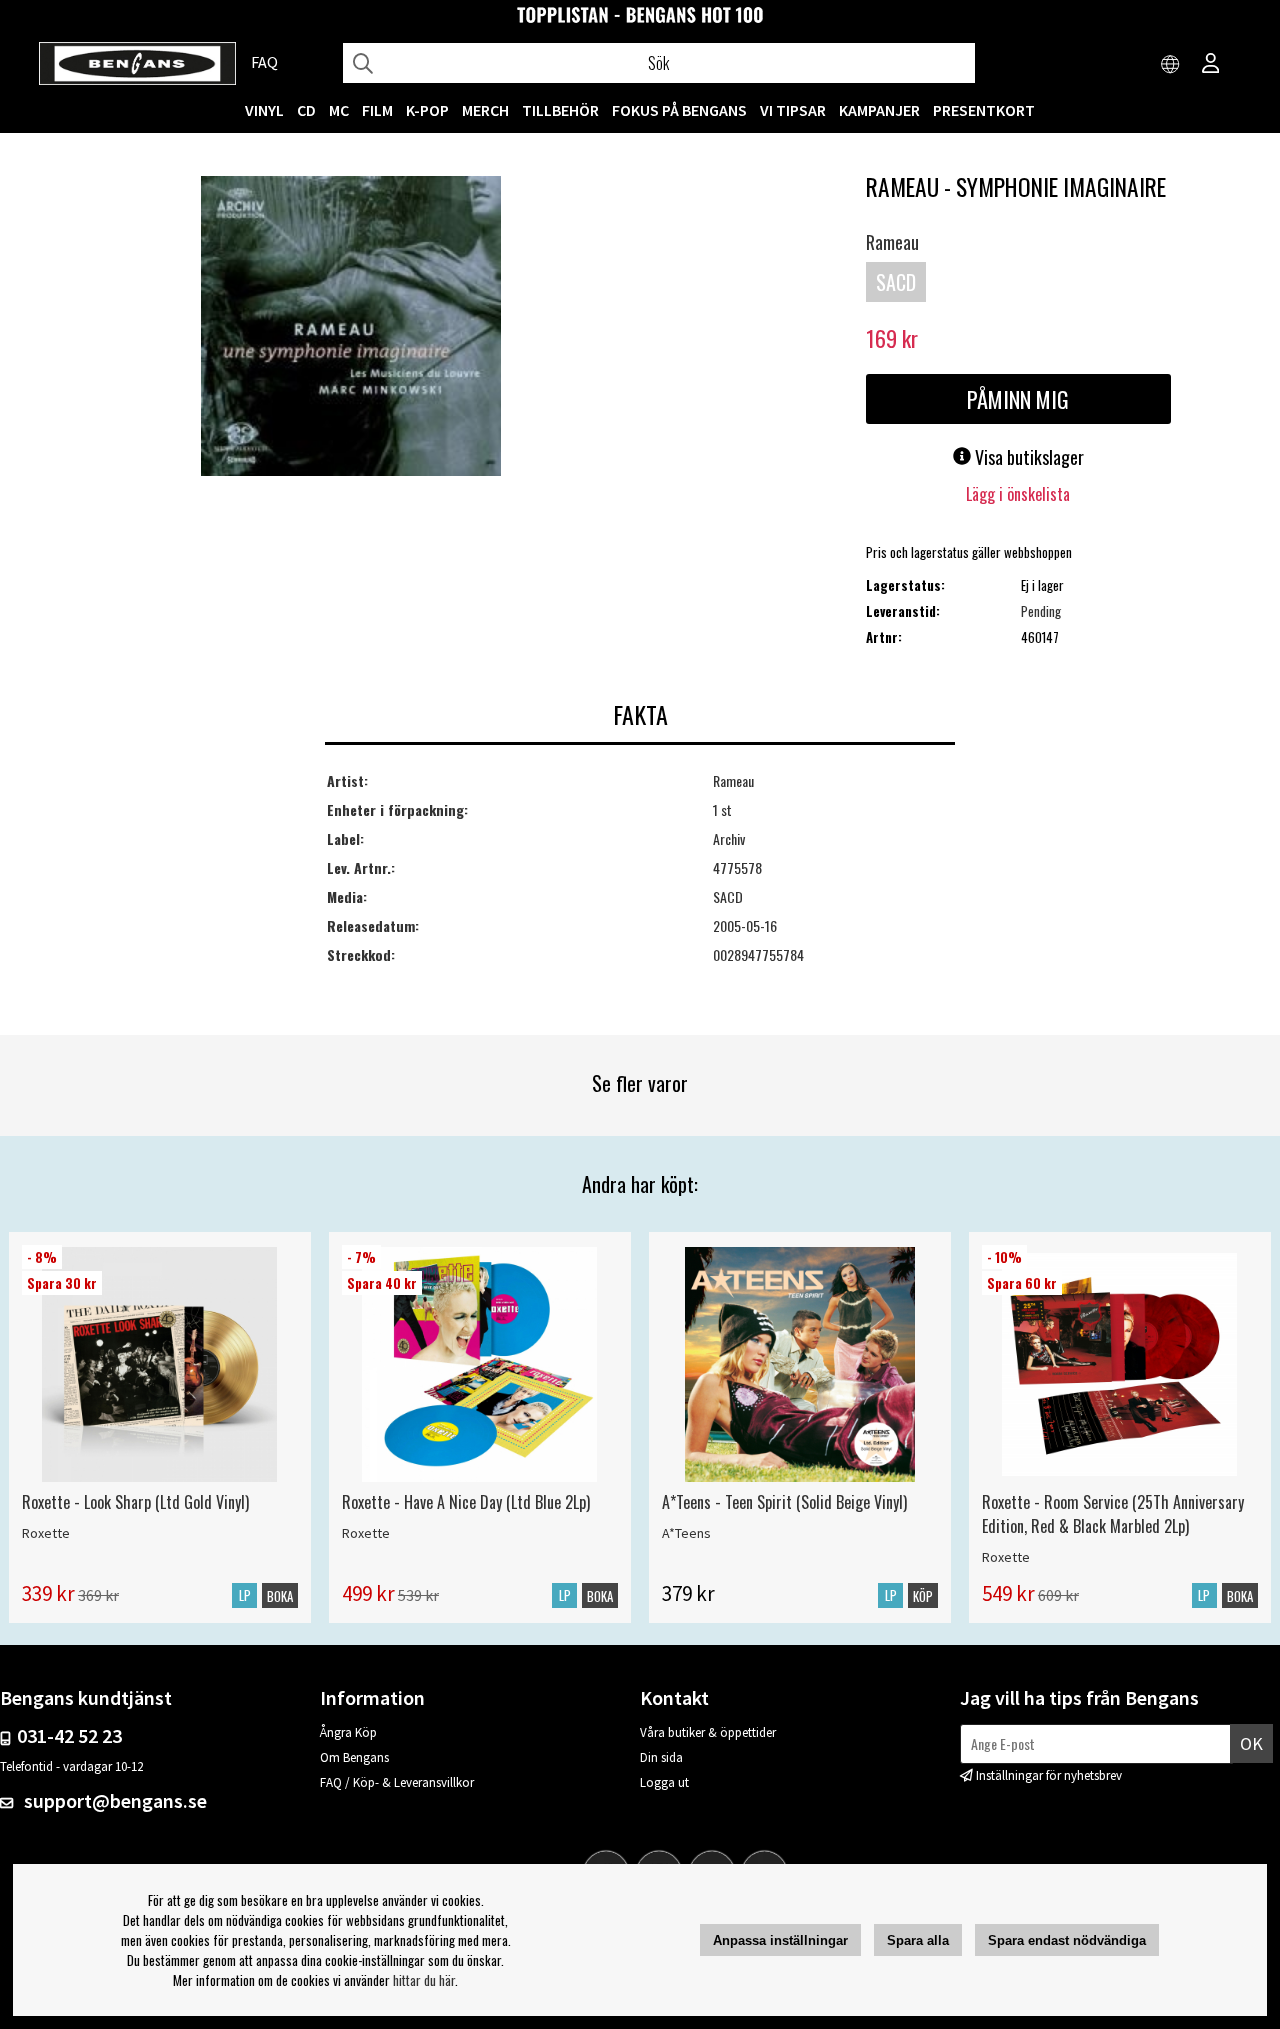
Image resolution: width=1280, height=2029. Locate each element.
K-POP (427, 110)
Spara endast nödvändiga (1067, 1940)
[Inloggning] (1211, 65)
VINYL (264, 110)
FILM (377, 110)
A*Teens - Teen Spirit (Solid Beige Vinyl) (784, 1502)
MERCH (485, 110)
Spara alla (918, 1940)
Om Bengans (354, 1757)
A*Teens (686, 1533)
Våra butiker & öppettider (708, 1732)
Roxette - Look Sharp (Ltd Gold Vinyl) (135, 1502)
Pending (1041, 611)
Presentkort (984, 110)
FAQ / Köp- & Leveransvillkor (397, 1782)
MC (339, 110)
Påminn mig (1018, 399)
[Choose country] (1171, 65)
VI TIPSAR (793, 110)
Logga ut (664, 1782)
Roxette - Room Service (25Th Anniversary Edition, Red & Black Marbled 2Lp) (1113, 1514)
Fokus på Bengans (679, 110)
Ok (1251, 1743)
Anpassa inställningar (780, 1940)
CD (306, 110)
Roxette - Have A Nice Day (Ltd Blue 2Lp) (466, 1502)
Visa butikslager (1027, 457)
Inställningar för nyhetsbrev (1049, 1775)
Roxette (46, 1533)
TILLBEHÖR (560, 110)
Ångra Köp (348, 1732)
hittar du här (424, 1980)
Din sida (661, 1757)
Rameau (892, 242)
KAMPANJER (879, 110)
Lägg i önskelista (1018, 494)
